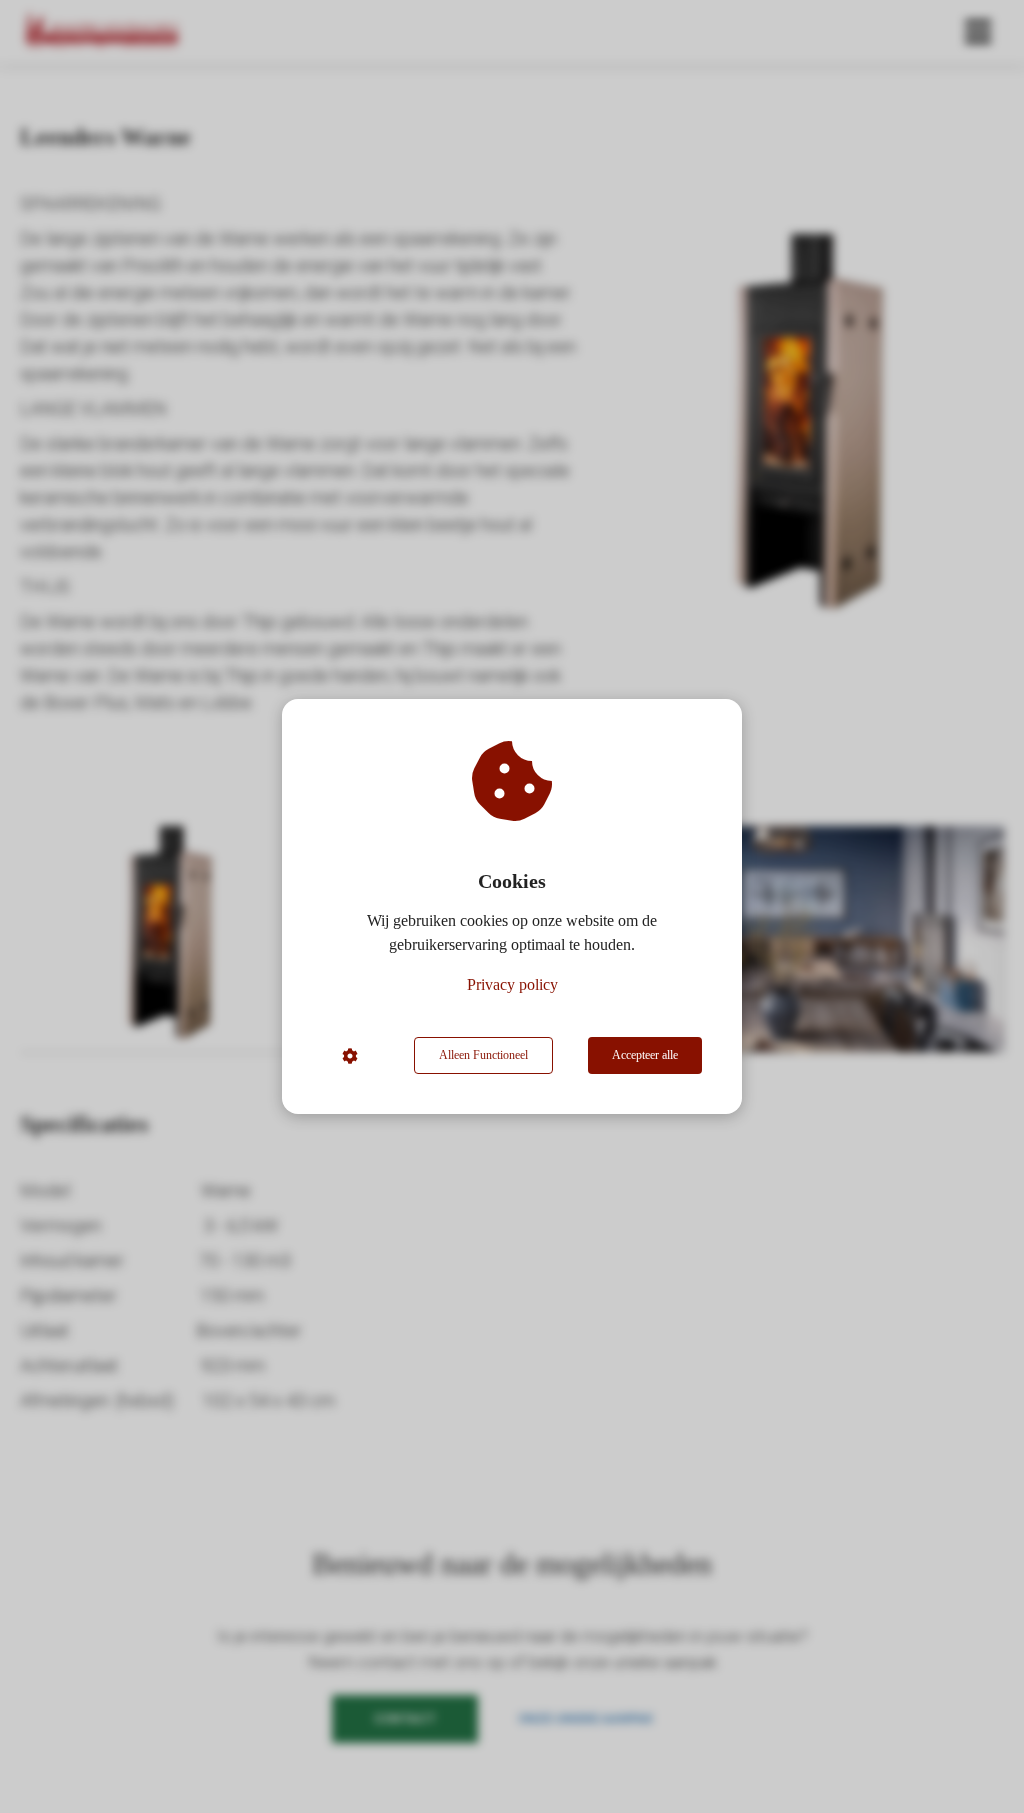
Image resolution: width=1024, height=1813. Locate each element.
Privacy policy (512, 984)
